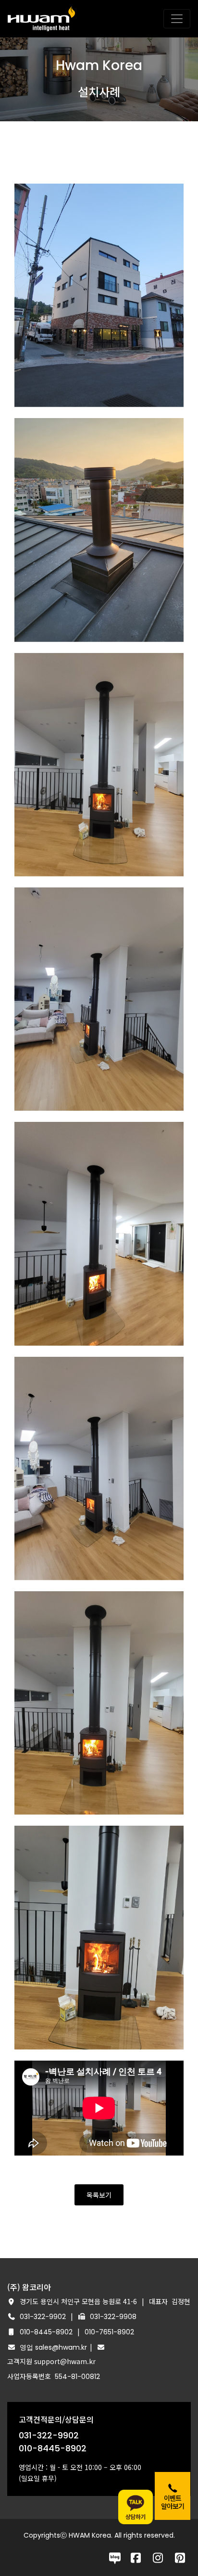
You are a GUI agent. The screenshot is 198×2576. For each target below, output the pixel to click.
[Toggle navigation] (177, 19)
